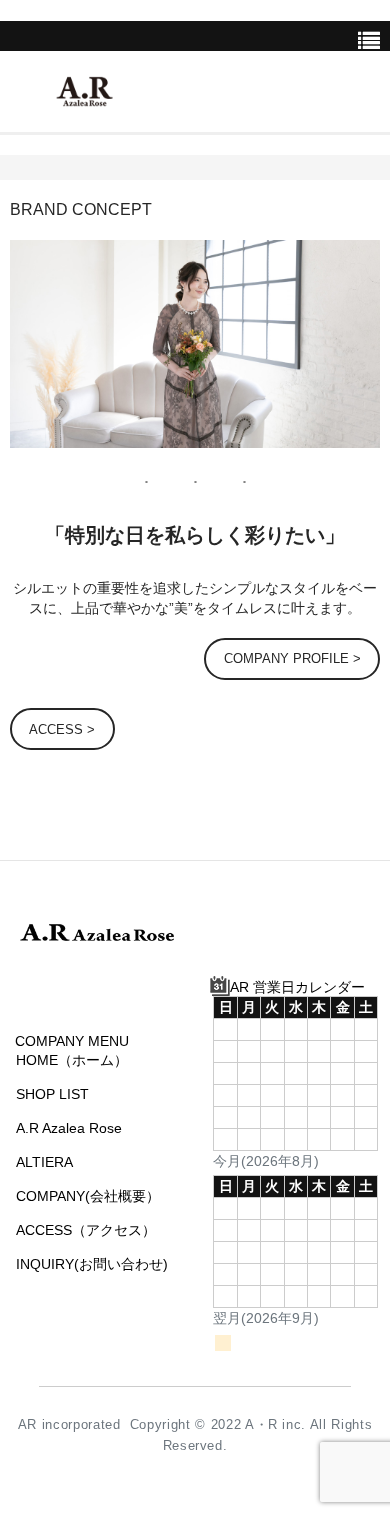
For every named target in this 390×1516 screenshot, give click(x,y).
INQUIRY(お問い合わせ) (92, 1264)
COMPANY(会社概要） (88, 1196)
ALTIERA (44, 1162)
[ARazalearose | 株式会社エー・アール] (85, 94)
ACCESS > (62, 729)
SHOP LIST (52, 1094)
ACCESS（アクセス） (86, 1230)
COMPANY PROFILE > (292, 658)
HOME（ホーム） (72, 1060)
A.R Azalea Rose (69, 1128)
